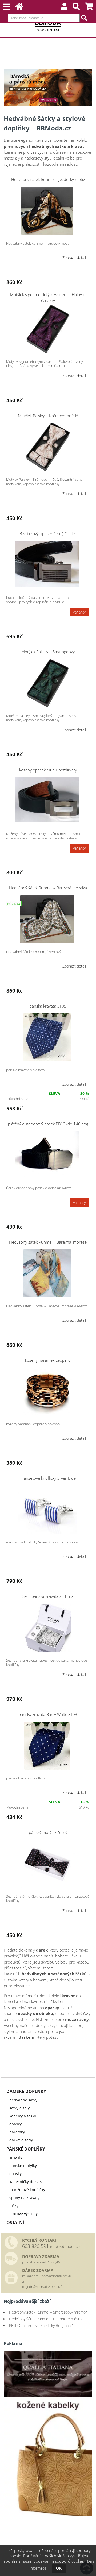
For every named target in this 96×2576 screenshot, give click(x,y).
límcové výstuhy (23, 2214)
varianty (79, 612)
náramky (17, 2132)
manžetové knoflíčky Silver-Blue (48, 1478)
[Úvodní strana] (19, 8)
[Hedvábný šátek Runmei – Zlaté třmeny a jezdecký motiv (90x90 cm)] (47, 211)
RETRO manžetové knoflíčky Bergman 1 (41, 2325)
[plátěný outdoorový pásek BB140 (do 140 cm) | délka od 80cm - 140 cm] (47, 1154)
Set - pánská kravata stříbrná (48, 1596)
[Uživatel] (64, 8)
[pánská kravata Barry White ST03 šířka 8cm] (47, 1746)
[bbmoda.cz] (48, 2515)
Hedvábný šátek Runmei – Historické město (45, 2319)
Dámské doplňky (26, 2091)
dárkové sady (21, 2140)
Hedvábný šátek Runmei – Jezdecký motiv (48, 179)
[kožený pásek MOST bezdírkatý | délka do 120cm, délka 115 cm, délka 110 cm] (47, 800)
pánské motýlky (23, 2166)
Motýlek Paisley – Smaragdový (48, 652)
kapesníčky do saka (26, 2182)
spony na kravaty (24, 2198)
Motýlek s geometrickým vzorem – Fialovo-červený (48, 297)
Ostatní (15, 2223)
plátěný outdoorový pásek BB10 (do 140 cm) (48, 1124)
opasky (15, 2124)
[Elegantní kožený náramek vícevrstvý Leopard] (47, 1391)
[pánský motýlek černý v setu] (47, 1864)
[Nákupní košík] (89, 8)
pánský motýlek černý (48, 1832)
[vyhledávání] (76, 8)
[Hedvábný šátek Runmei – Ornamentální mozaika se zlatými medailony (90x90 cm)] (47, 919)
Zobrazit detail (74, 258)
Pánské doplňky (26, 2149)
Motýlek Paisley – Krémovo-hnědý (48, 416)
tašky (14, 2206)
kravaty (16, 2158)
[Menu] (6, 7)
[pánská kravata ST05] (47, 1037)
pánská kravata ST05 (48, 1006)
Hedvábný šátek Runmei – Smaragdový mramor (48, 2312)
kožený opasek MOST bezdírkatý (48, 770)
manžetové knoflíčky (27, 2190)
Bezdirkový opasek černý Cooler (48, 533)
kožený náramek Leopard (48, 1360)
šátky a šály (19, 2108)
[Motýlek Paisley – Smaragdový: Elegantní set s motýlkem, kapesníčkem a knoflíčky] (47, 683)
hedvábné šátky (23, 2100)
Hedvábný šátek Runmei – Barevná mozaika (48, 888)
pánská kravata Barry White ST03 (48, 1714)
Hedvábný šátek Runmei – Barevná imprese (48, 1242)
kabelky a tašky (23, 2116)
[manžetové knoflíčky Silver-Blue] (47, 1510)
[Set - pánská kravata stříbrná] (47, 1628)
